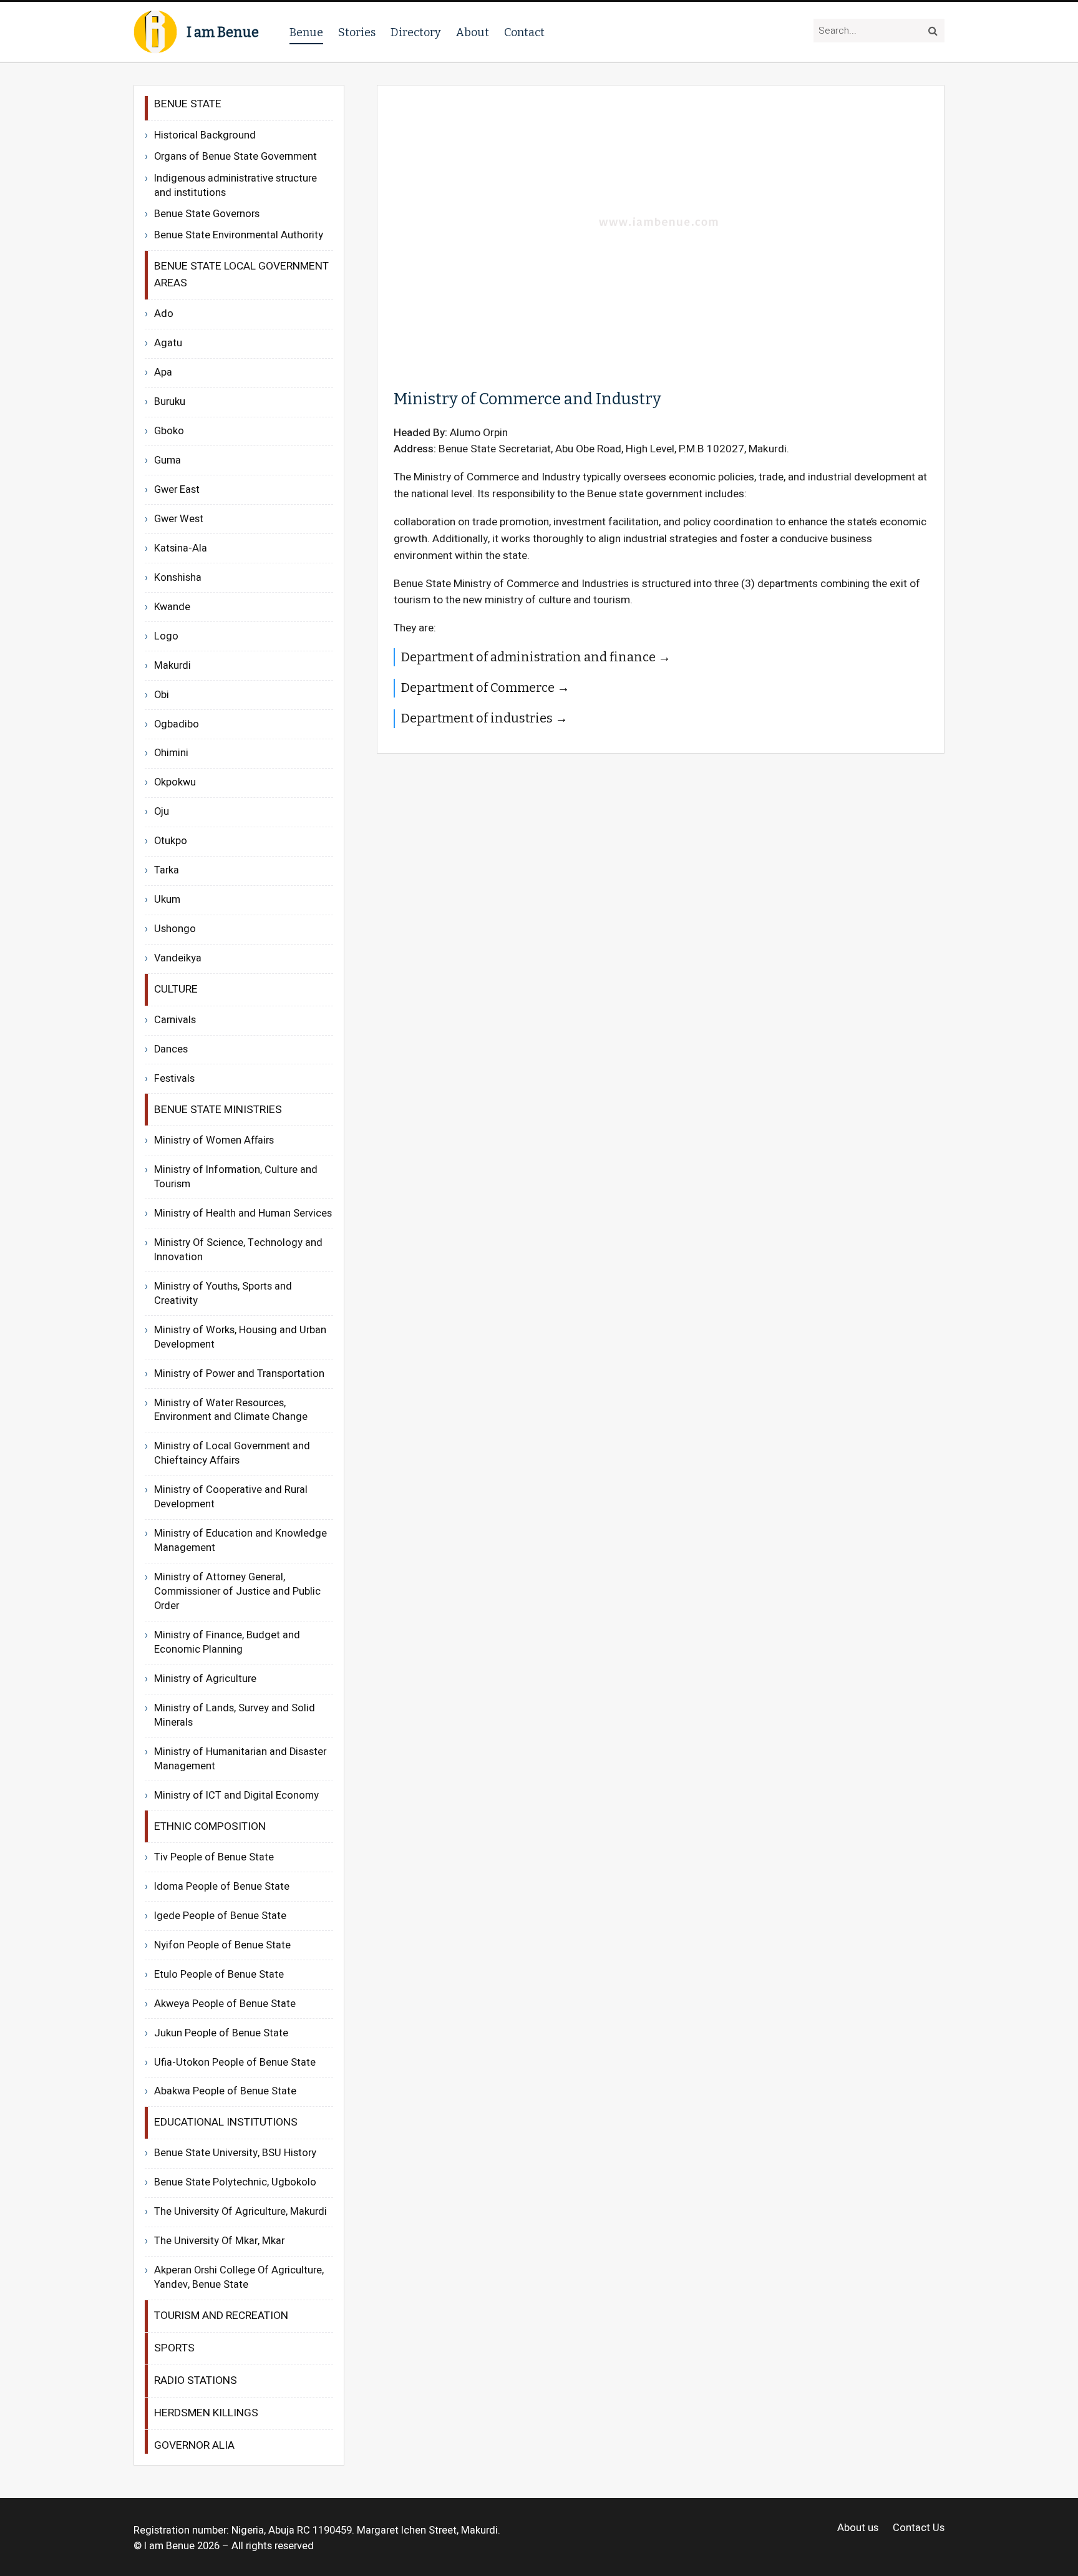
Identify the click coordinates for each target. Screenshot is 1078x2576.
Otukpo (171, 841)
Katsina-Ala (181, 548)
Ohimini (171, 753)
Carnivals (175, 1020)
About (473, 32)
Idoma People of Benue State (222, 1887)
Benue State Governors (207, 214)
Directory (416, 32)
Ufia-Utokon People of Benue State (235, 2063)
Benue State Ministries (218, 1110)
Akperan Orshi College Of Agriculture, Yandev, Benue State (239, 2277)
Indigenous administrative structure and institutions (236, 186)
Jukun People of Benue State (221, 2033)
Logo (166, 636)
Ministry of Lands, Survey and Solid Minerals (235, 1715)
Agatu (168, 343)
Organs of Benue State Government (236, 157)
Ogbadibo (177, 724)
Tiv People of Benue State (214, 1857)
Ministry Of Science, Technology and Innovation (238, 1250)
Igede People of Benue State (220, 1916)
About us (858, 2528)
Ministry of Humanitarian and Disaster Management (240, 1759)
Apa (163, 372)
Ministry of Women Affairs (214, 1140)
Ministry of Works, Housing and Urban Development (240, 1337)
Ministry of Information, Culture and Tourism (236, 1177)
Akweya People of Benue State (225, 2004)
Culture (176, 989)
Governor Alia (194, 2445)
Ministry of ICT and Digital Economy (236, 1796)
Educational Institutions (226, 2122)
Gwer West (179, 519)
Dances (171, 1049)
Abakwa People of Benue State (225, 2091)
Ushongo (175, 929)
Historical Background (205, 135)
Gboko (169, 431)
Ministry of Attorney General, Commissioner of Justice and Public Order (237, 1592)
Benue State (188, 104)
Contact (524, 32)
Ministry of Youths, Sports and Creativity (223, 1294)
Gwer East (177, 490)
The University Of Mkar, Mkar (219, 2241)
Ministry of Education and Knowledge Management (240, 1541)
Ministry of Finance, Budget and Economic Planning (227, 1642)
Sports (174, 2348)
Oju (162, 812)
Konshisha (178, 578)
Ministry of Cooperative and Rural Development (231, 1497)
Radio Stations (196, 2380)
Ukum (167, 900)
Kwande (172, 607)
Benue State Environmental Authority (239, 236)
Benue (306, 32)
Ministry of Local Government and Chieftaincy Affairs (232, 1453)
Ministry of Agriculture (205, 1679)
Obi (162, 695)
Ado (164, 314)
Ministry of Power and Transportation (239, 1374)
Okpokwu (175, 782)
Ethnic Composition (210, 1826)
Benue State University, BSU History (235, 2153)
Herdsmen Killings (206, 2413)
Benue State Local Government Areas (241, 275)
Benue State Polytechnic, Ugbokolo (235, 2182)
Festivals (174, 1079)
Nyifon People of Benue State (222, 1945)
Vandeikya (178, 958)
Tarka (167, 870)
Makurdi (172, 666)
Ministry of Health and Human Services (243, 1213)
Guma (168, 460)
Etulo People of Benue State (219, 1975)
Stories (357, 32)
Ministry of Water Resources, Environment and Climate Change (231, 1410)
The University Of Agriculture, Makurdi (240, 2212)
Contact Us (919, 2528)
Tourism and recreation (221, 2316)
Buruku (170, 402)
